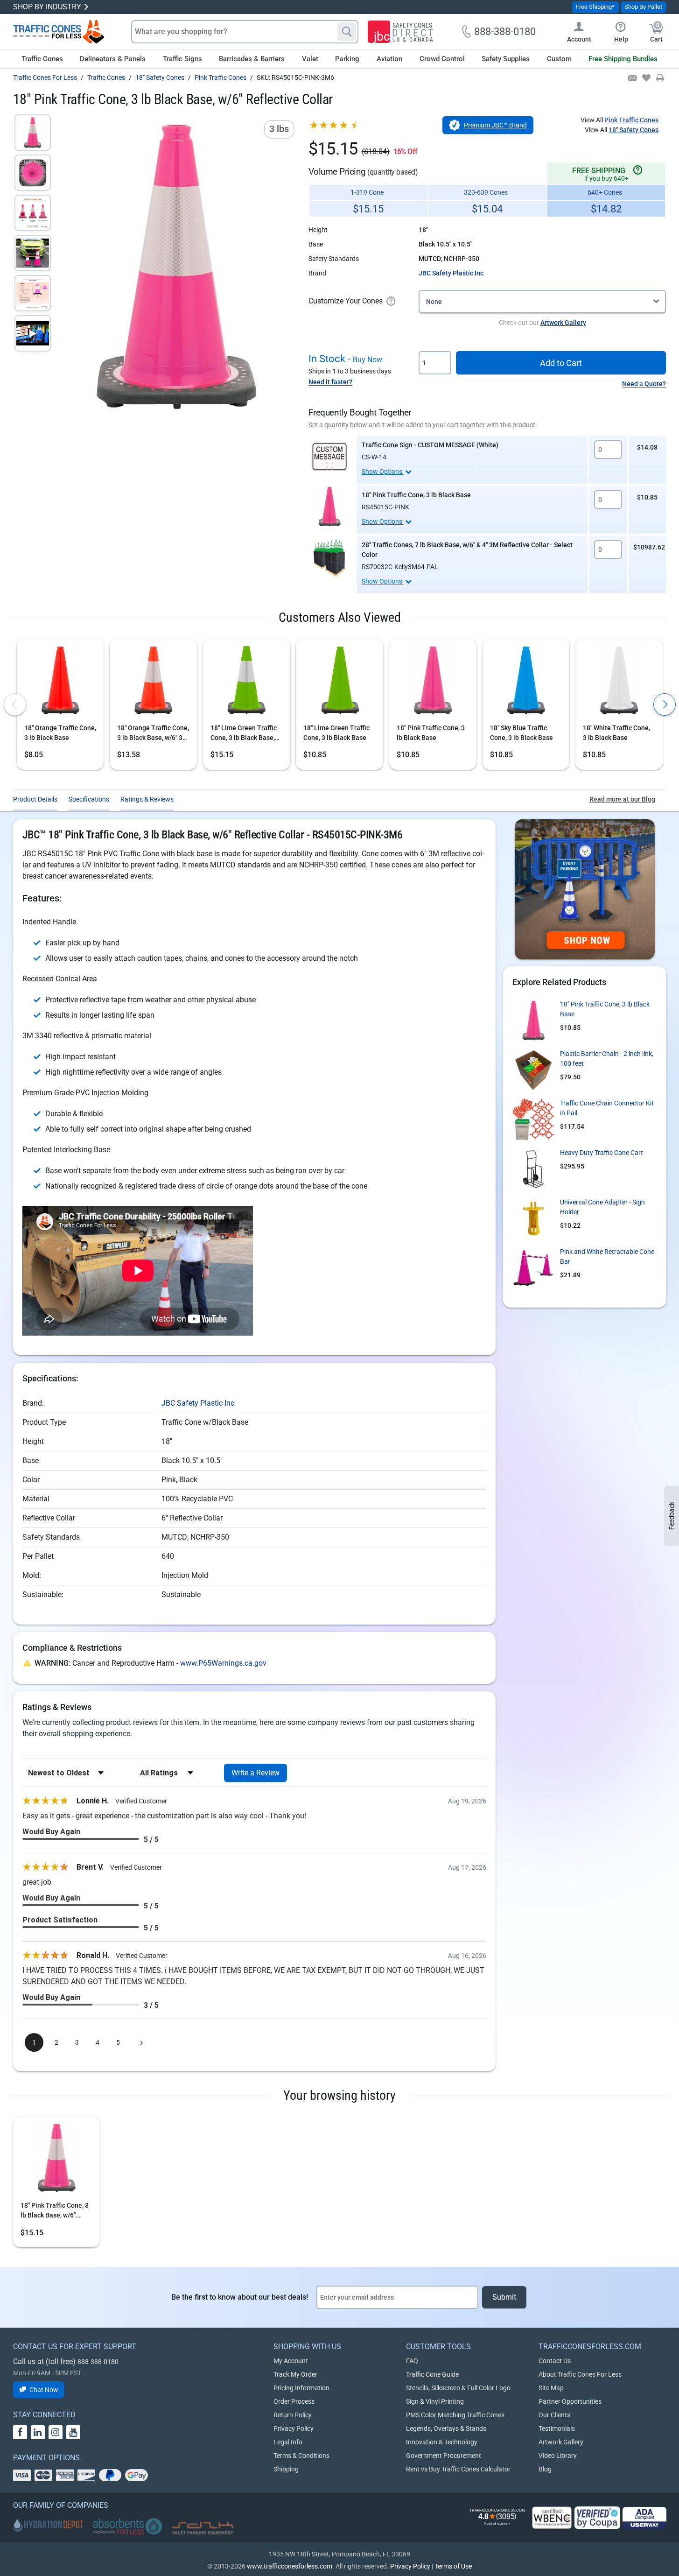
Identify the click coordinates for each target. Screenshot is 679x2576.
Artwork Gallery (563, 323)
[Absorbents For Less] (127, 2527)
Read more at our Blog (622, 799)
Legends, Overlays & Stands (446, 2428)
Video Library (558, 2456)
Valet (310, 59)
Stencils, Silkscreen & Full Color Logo (458, 2388)
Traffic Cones (42, 59)
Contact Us (555, 2361)
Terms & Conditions (301, 2456)
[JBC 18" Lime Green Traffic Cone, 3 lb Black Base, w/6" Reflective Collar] (247, 682)
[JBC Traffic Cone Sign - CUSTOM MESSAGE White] (329, 457)
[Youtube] (73, 2432)
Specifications (89, 799)
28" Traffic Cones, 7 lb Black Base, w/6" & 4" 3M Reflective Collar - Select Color (467, 550)
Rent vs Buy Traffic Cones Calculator (458, 2469)
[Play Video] (33, 333)
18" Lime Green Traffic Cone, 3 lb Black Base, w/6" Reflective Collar (244, 733)
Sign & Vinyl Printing (435, 2401)
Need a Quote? (644, 384)
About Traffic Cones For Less (580, 2374)
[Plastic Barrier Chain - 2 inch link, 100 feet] (533, 1070)
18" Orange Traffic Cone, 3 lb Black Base (60, 733)
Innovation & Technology (442, 2442)
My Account (291, 2361)
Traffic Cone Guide (432, 2374)
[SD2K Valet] (203, 2528)
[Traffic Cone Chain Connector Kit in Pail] (533, 1119)
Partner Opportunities (570, 2401)
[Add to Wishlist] (646, 78)
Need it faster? (330, 382)
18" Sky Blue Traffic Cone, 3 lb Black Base (521, 733)
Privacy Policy (294, 2428)
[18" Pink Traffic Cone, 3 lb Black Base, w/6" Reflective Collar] (33, 133)
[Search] (347, 32)
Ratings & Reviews (147, 799)
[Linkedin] (38, 2432)
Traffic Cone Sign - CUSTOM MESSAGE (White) (430, 445)
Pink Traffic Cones (631, 120)
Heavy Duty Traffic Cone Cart (602, 1153)
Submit (504, 2297)
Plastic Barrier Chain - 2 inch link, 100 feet (607, 1059)
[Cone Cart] (533, 1169)
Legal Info (288, 2442)
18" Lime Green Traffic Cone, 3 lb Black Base (336, 733)
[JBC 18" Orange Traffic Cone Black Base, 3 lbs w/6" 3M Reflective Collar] (153, 682)
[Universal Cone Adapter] (533, 1218)
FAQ (412, 2361)
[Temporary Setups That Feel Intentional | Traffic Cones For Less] (585, 889)
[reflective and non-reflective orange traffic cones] (59, 32)
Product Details (35, 799)
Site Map (551, 2388)
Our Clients (554, 2415)
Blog (545, 2469)
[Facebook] (20, 2432)
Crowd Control (442, 59)
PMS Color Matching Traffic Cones (455, 2415)
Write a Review (255, 1773)
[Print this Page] (660, 78)
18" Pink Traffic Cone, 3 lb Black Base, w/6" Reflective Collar (55, 2211)
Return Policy (293, 2415)
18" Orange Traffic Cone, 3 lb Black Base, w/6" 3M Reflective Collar (153, 733)
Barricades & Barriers (252, 59)
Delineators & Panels (113, 59)
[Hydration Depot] (48, 2525)
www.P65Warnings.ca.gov (223, 1663)
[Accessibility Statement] (644, 2518)
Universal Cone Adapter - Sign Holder (602, 1207)
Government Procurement (444, 2456)
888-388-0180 (98, 2362)
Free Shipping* (595, 7)
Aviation (389, 59)
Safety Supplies (506, 59)
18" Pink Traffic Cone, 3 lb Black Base (416, 495)
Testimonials (557, 2428)
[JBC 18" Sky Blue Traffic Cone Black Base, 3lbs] (526, 682)
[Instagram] (56, 2432)
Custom (559, 59)
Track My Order (295, 2374)
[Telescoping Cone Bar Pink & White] (533, 1268)
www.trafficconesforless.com (290, 2566)
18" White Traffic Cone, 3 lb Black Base (616, 733)
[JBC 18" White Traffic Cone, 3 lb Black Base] (619, 682)
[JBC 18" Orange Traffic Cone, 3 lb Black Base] (60, 682)
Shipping (286, 2469)
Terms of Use (453, 2566)
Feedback (672, 1516)
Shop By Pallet (643, 7)
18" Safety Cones (633, 130)
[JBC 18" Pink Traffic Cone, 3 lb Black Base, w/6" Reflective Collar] (56, 2160)
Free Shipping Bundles (623, 59)
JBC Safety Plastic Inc (451, 273)
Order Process (294, 2401)
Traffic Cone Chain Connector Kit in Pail (607, 1108)
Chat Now (44, 2390)
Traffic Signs (182, 59)
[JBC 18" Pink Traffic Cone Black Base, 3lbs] (329, 507)
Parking (347, 59)
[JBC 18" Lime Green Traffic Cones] (339, 682)
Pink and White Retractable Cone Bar (607, 1256)
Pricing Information (301, 2388)
